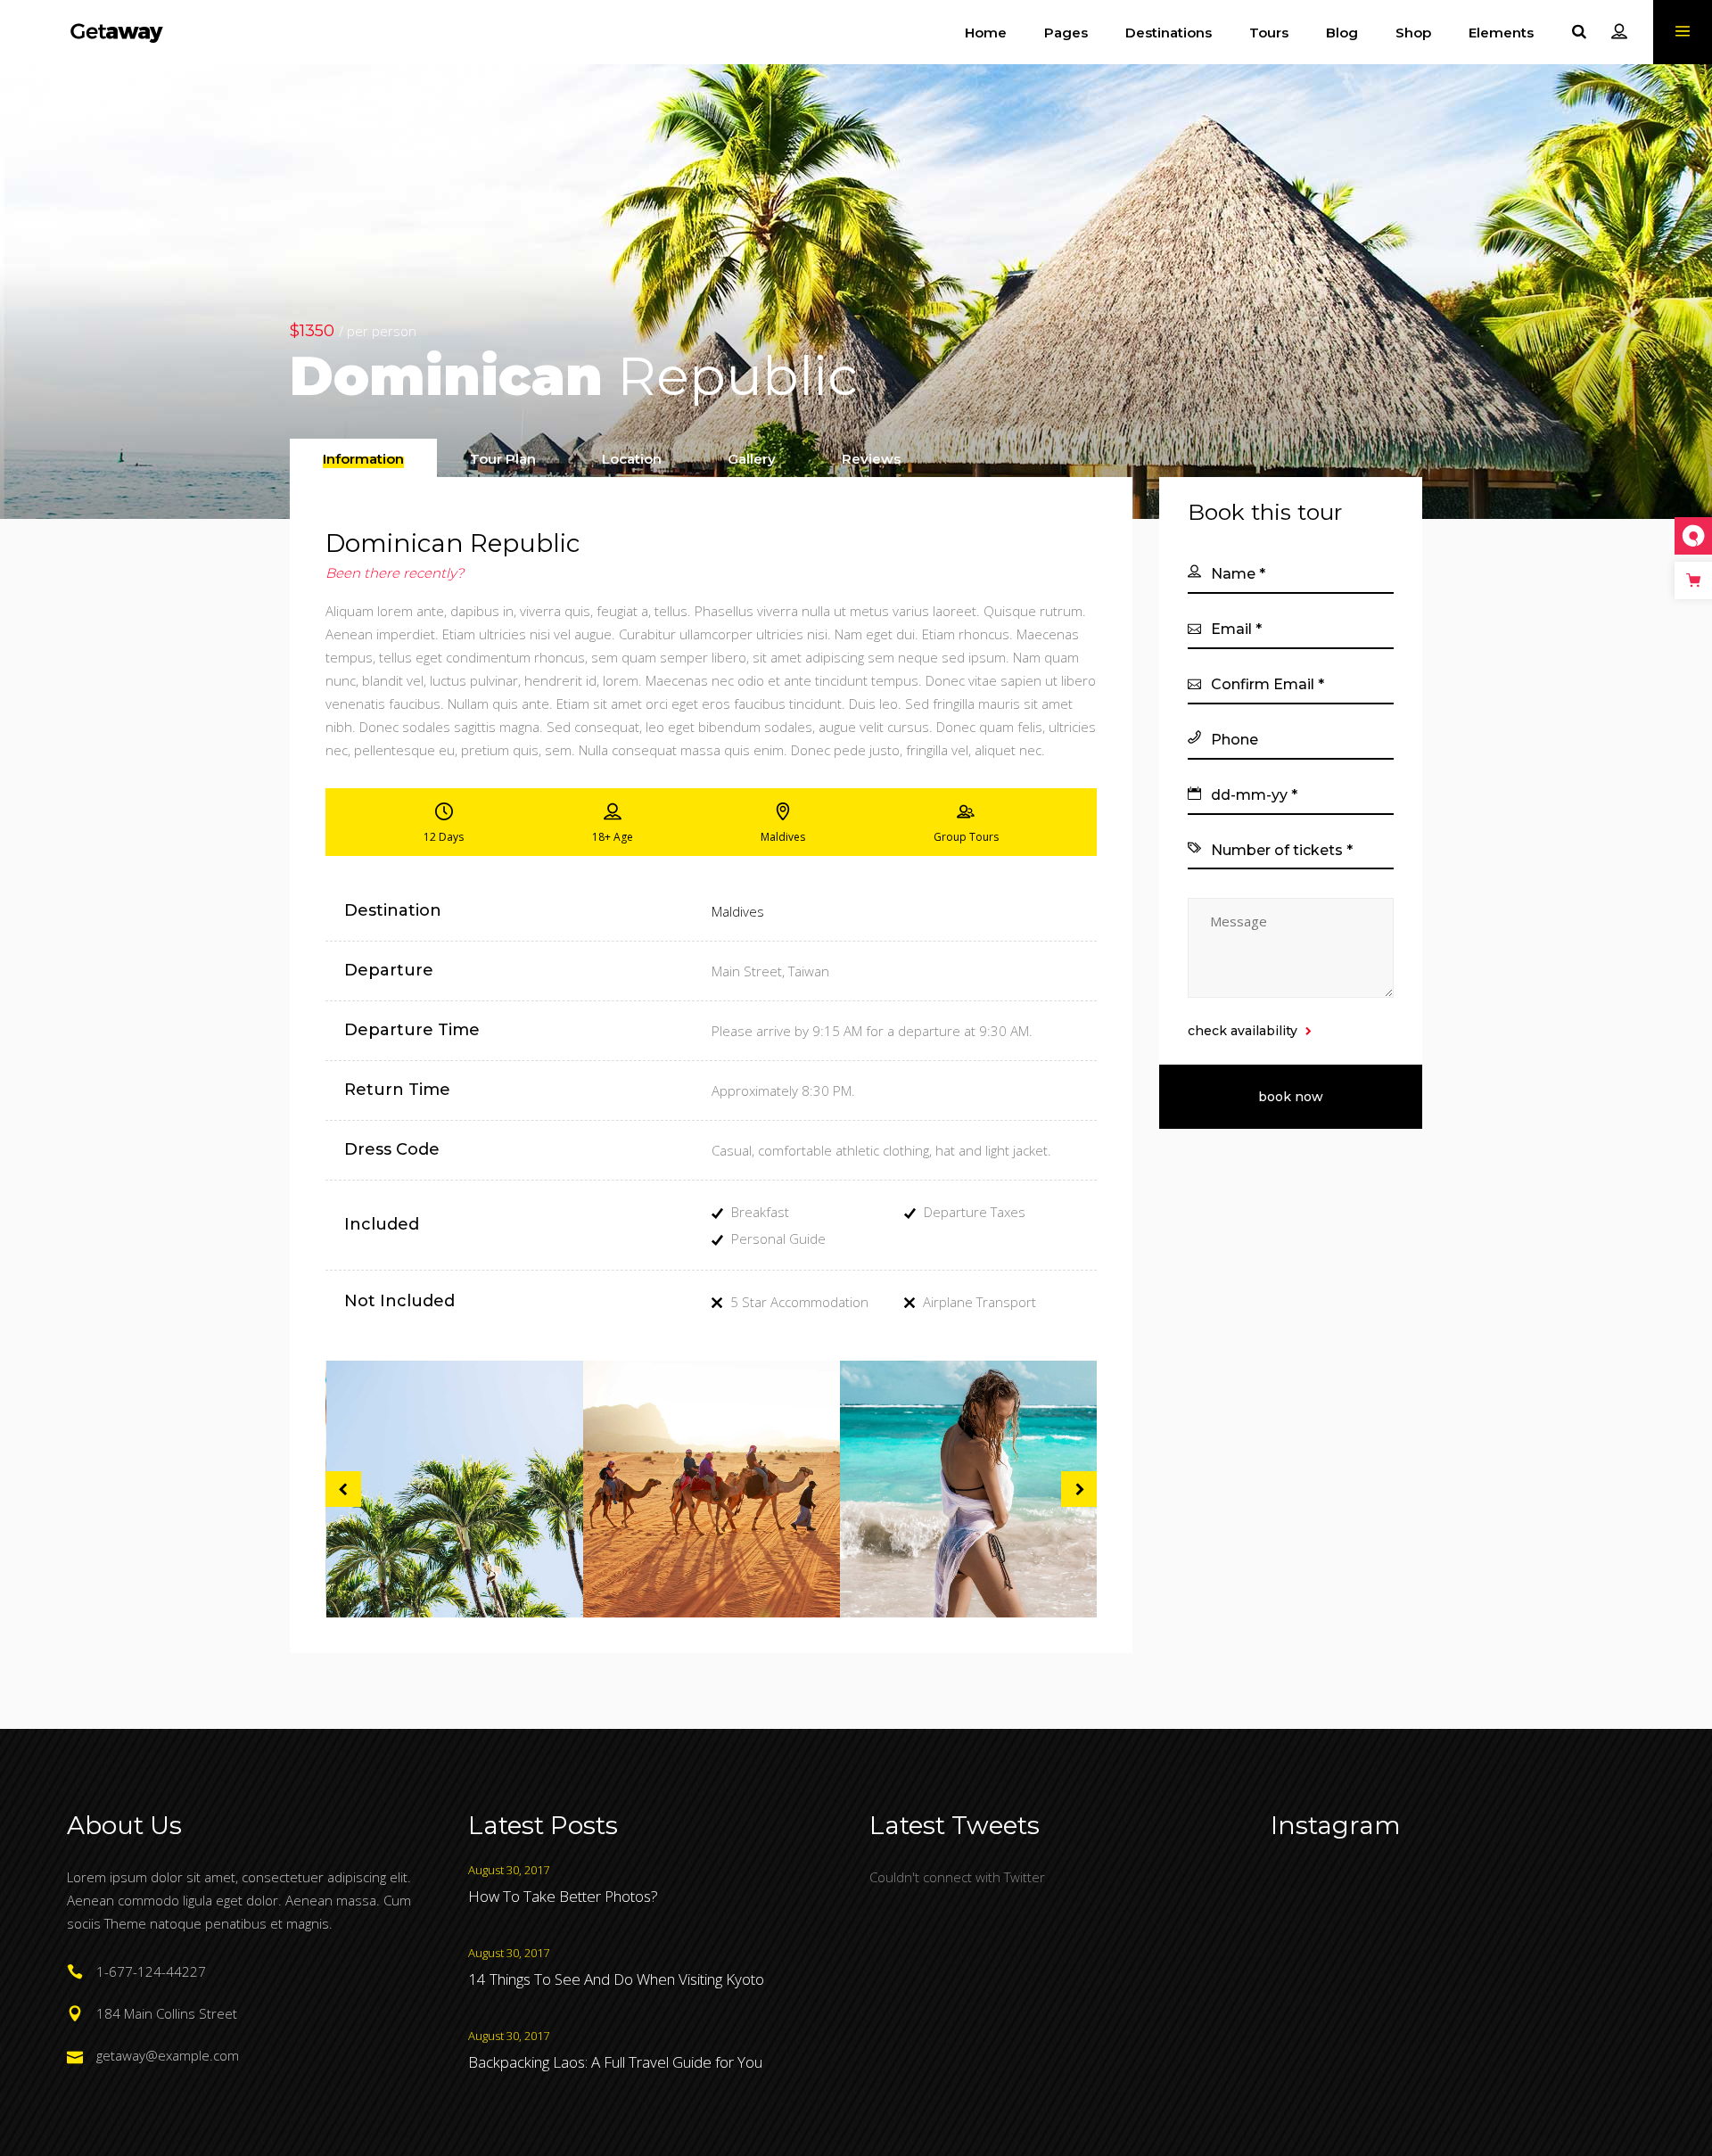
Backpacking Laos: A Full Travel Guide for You (615, 2062)
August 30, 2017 (509, 1870)
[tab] (363, 458)
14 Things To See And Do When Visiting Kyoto (616, 1979)
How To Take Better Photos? (563, 1896)
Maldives (738, 911)
